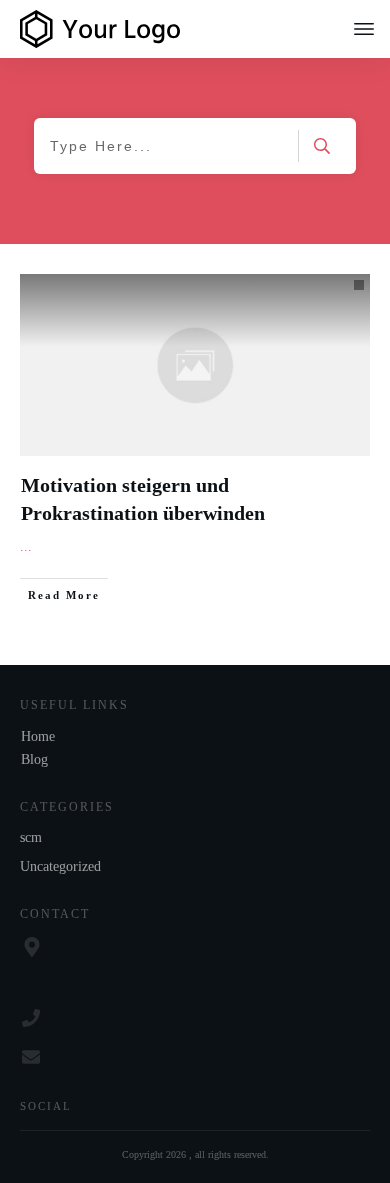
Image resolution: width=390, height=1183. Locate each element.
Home (38, 736)
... (26, 546)
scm (31, 837)
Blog (34, 759)
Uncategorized (60, 866)
